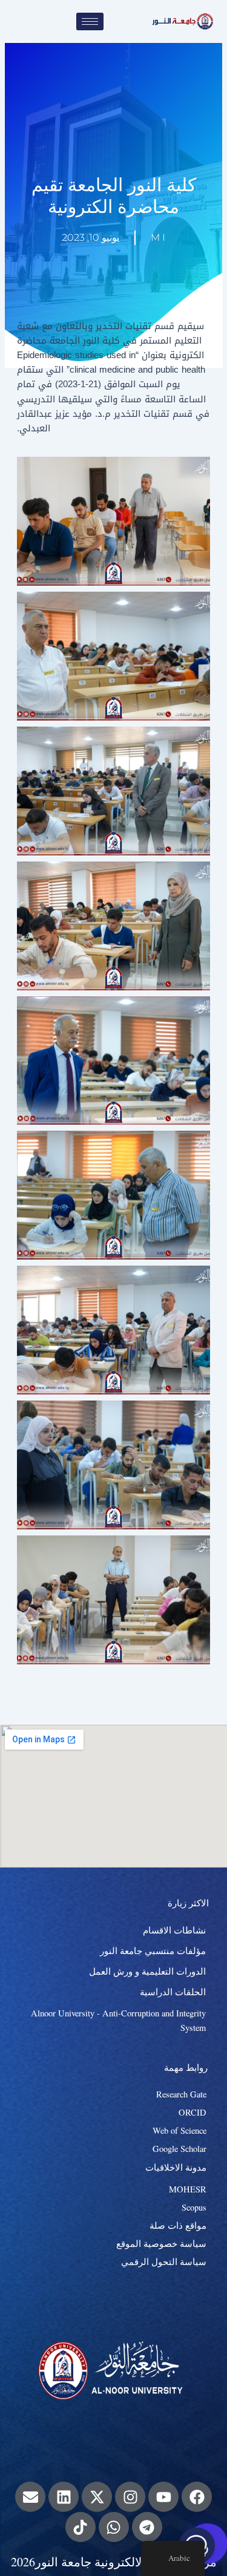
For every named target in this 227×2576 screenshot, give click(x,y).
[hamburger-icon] (90, 21)
